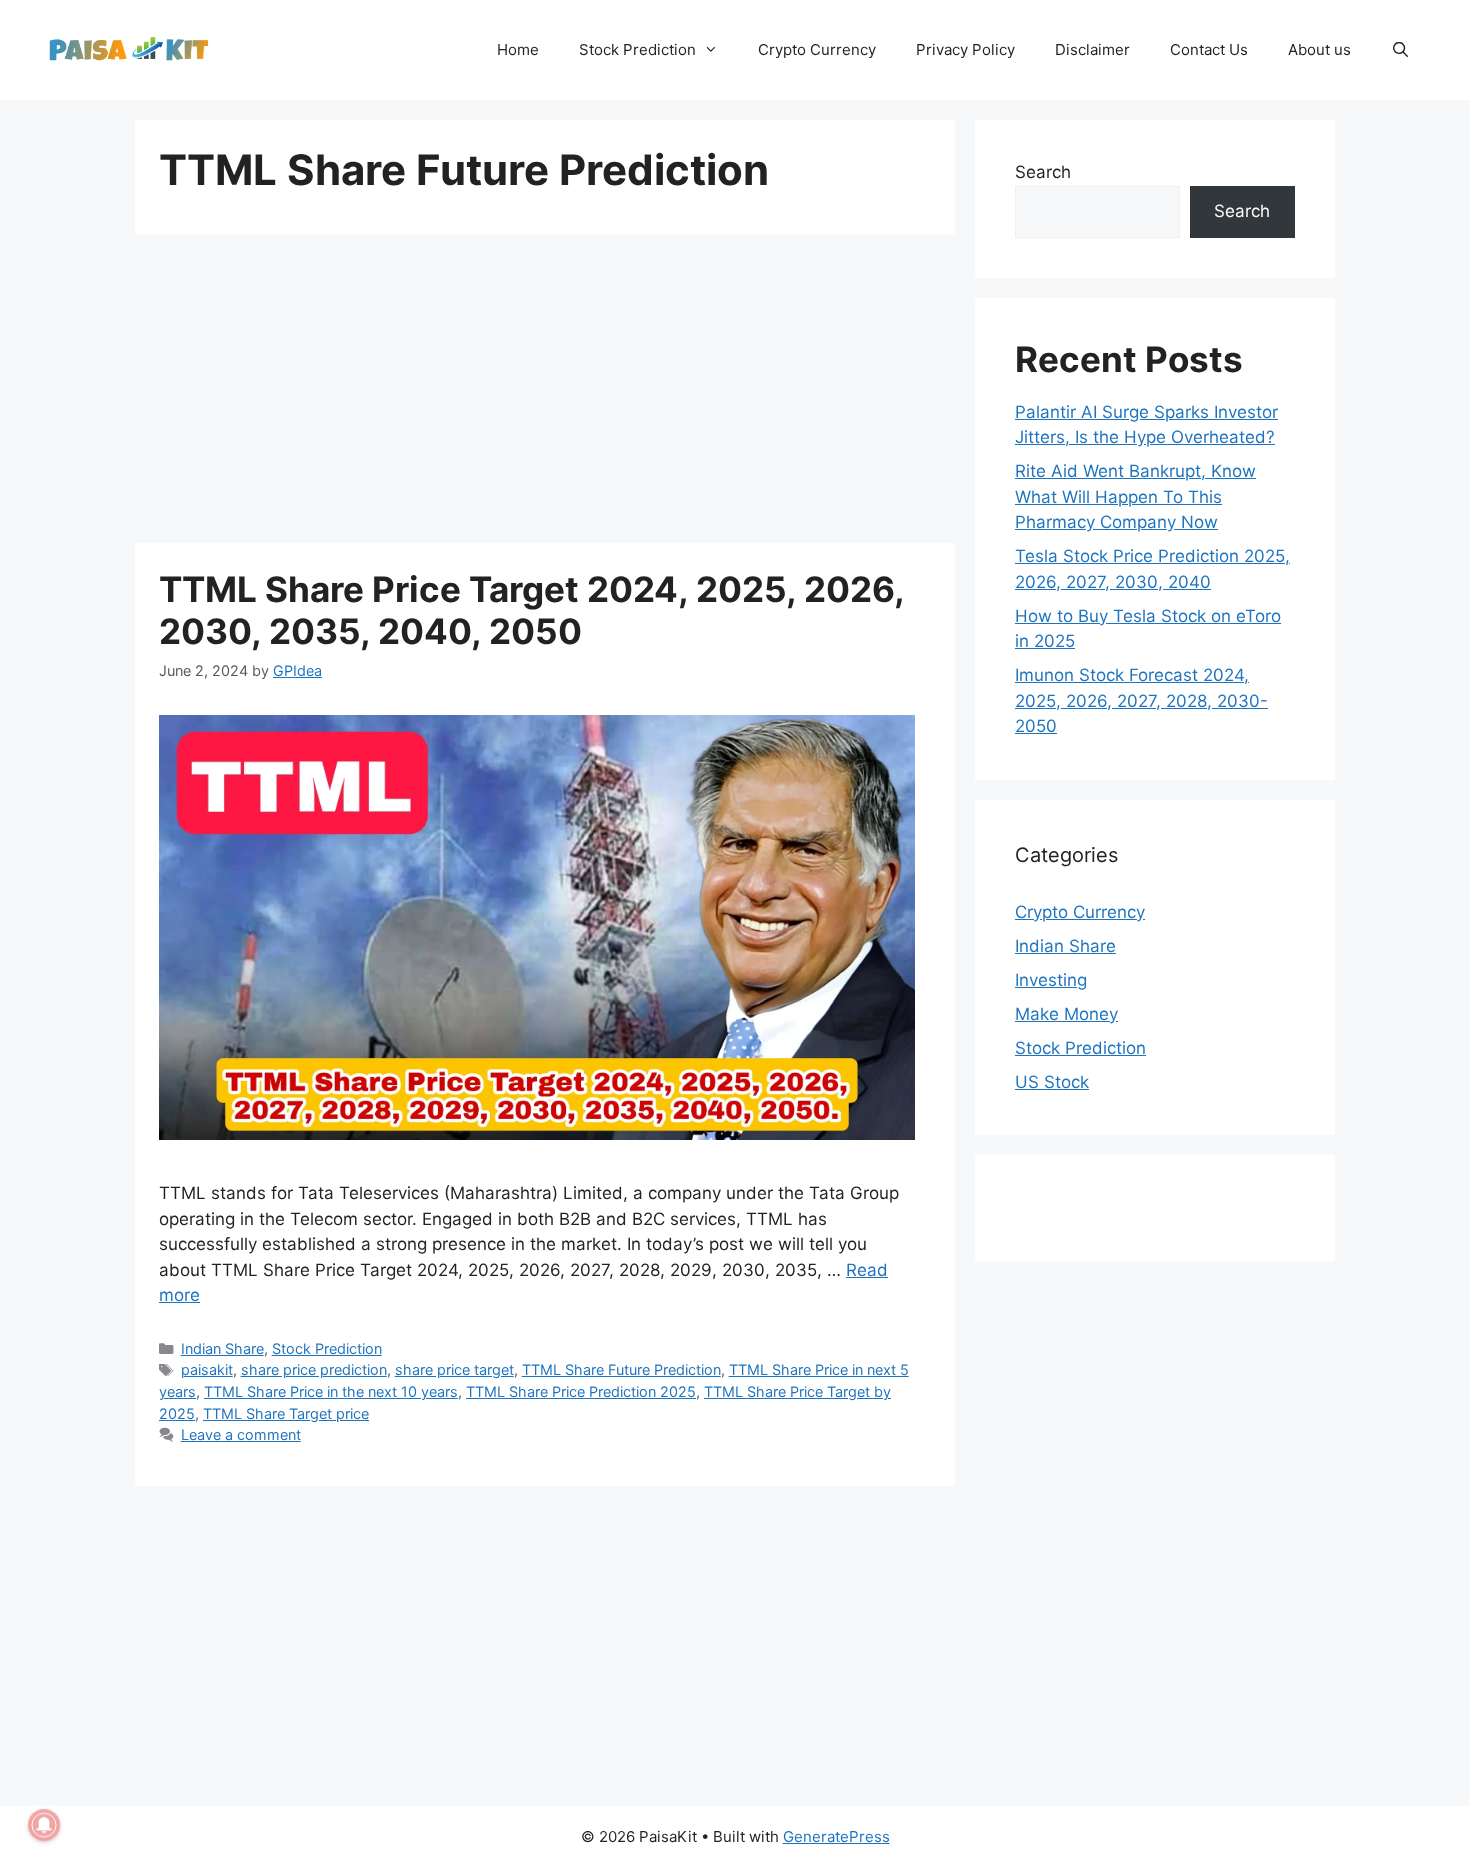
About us (1319, 49)
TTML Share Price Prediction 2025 (581, 1391)
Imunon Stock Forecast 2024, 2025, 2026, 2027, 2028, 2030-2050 (1141, 700)
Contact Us (1209, 49)
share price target (454, 1369)
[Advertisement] (545, 395)
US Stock (1052, 1082)
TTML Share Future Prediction (621, 1369)
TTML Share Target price (286, 1413)
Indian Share (222, 1348)
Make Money (1066, 1014)
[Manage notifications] (44, 1825)
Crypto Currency (817, 49)
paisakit (207, 1369)
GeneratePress (836, 1836)
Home (518, 49)
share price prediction (314, 1369)
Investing (1051, 980)
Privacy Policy (965, 49)
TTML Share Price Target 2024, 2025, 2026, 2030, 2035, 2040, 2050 (531, 610)
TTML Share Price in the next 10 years (331, 1391)
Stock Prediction (637, 49)
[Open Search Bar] (1400, 50)
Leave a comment (241, 1434)
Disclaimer (1092, 49)
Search (1043, 172)
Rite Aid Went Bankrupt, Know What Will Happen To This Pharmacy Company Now (1135, 496)
